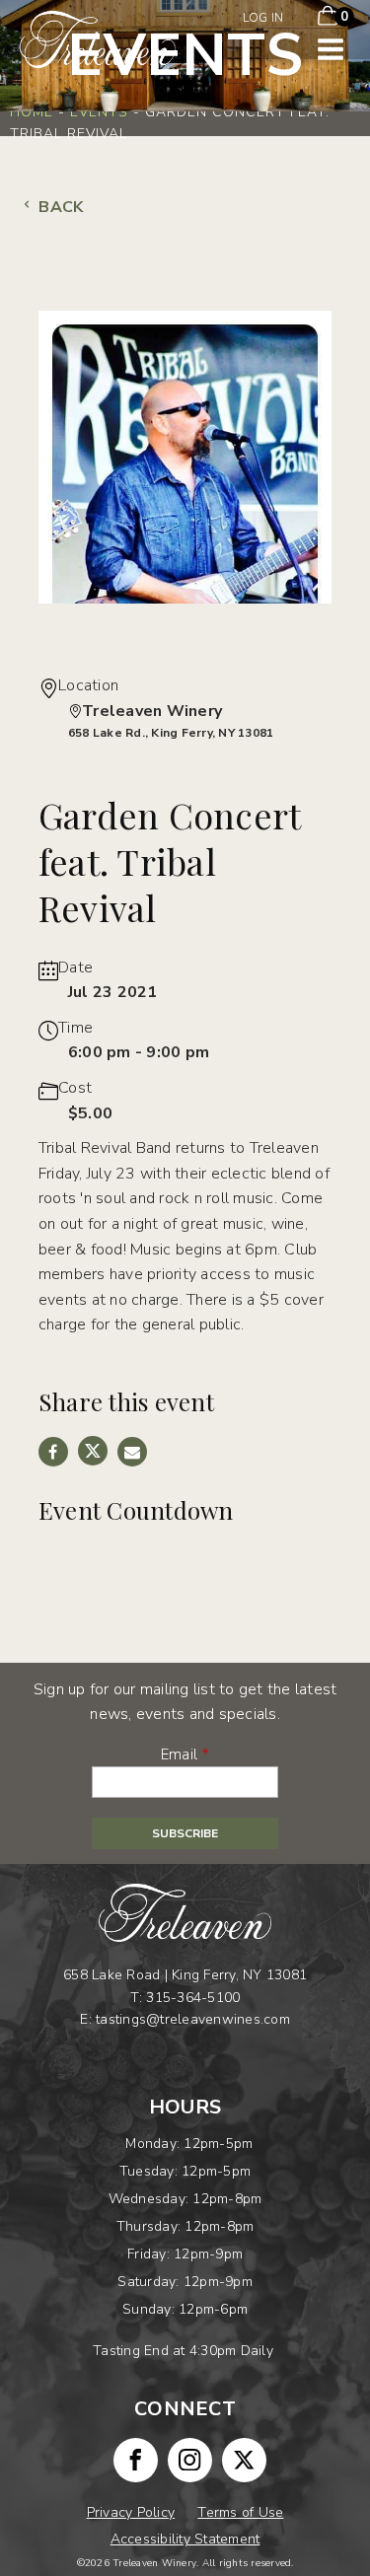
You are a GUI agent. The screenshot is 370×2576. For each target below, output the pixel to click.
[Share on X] (93, 1451)
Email (179, 1754)
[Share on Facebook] (53, 1452)
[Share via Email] (132, 1452)
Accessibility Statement (185, 2539)
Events (99, 112)
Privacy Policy (131, 2512)
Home (32, 112)
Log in (263, 18)
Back (59, 207)
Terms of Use (240, 2512)
